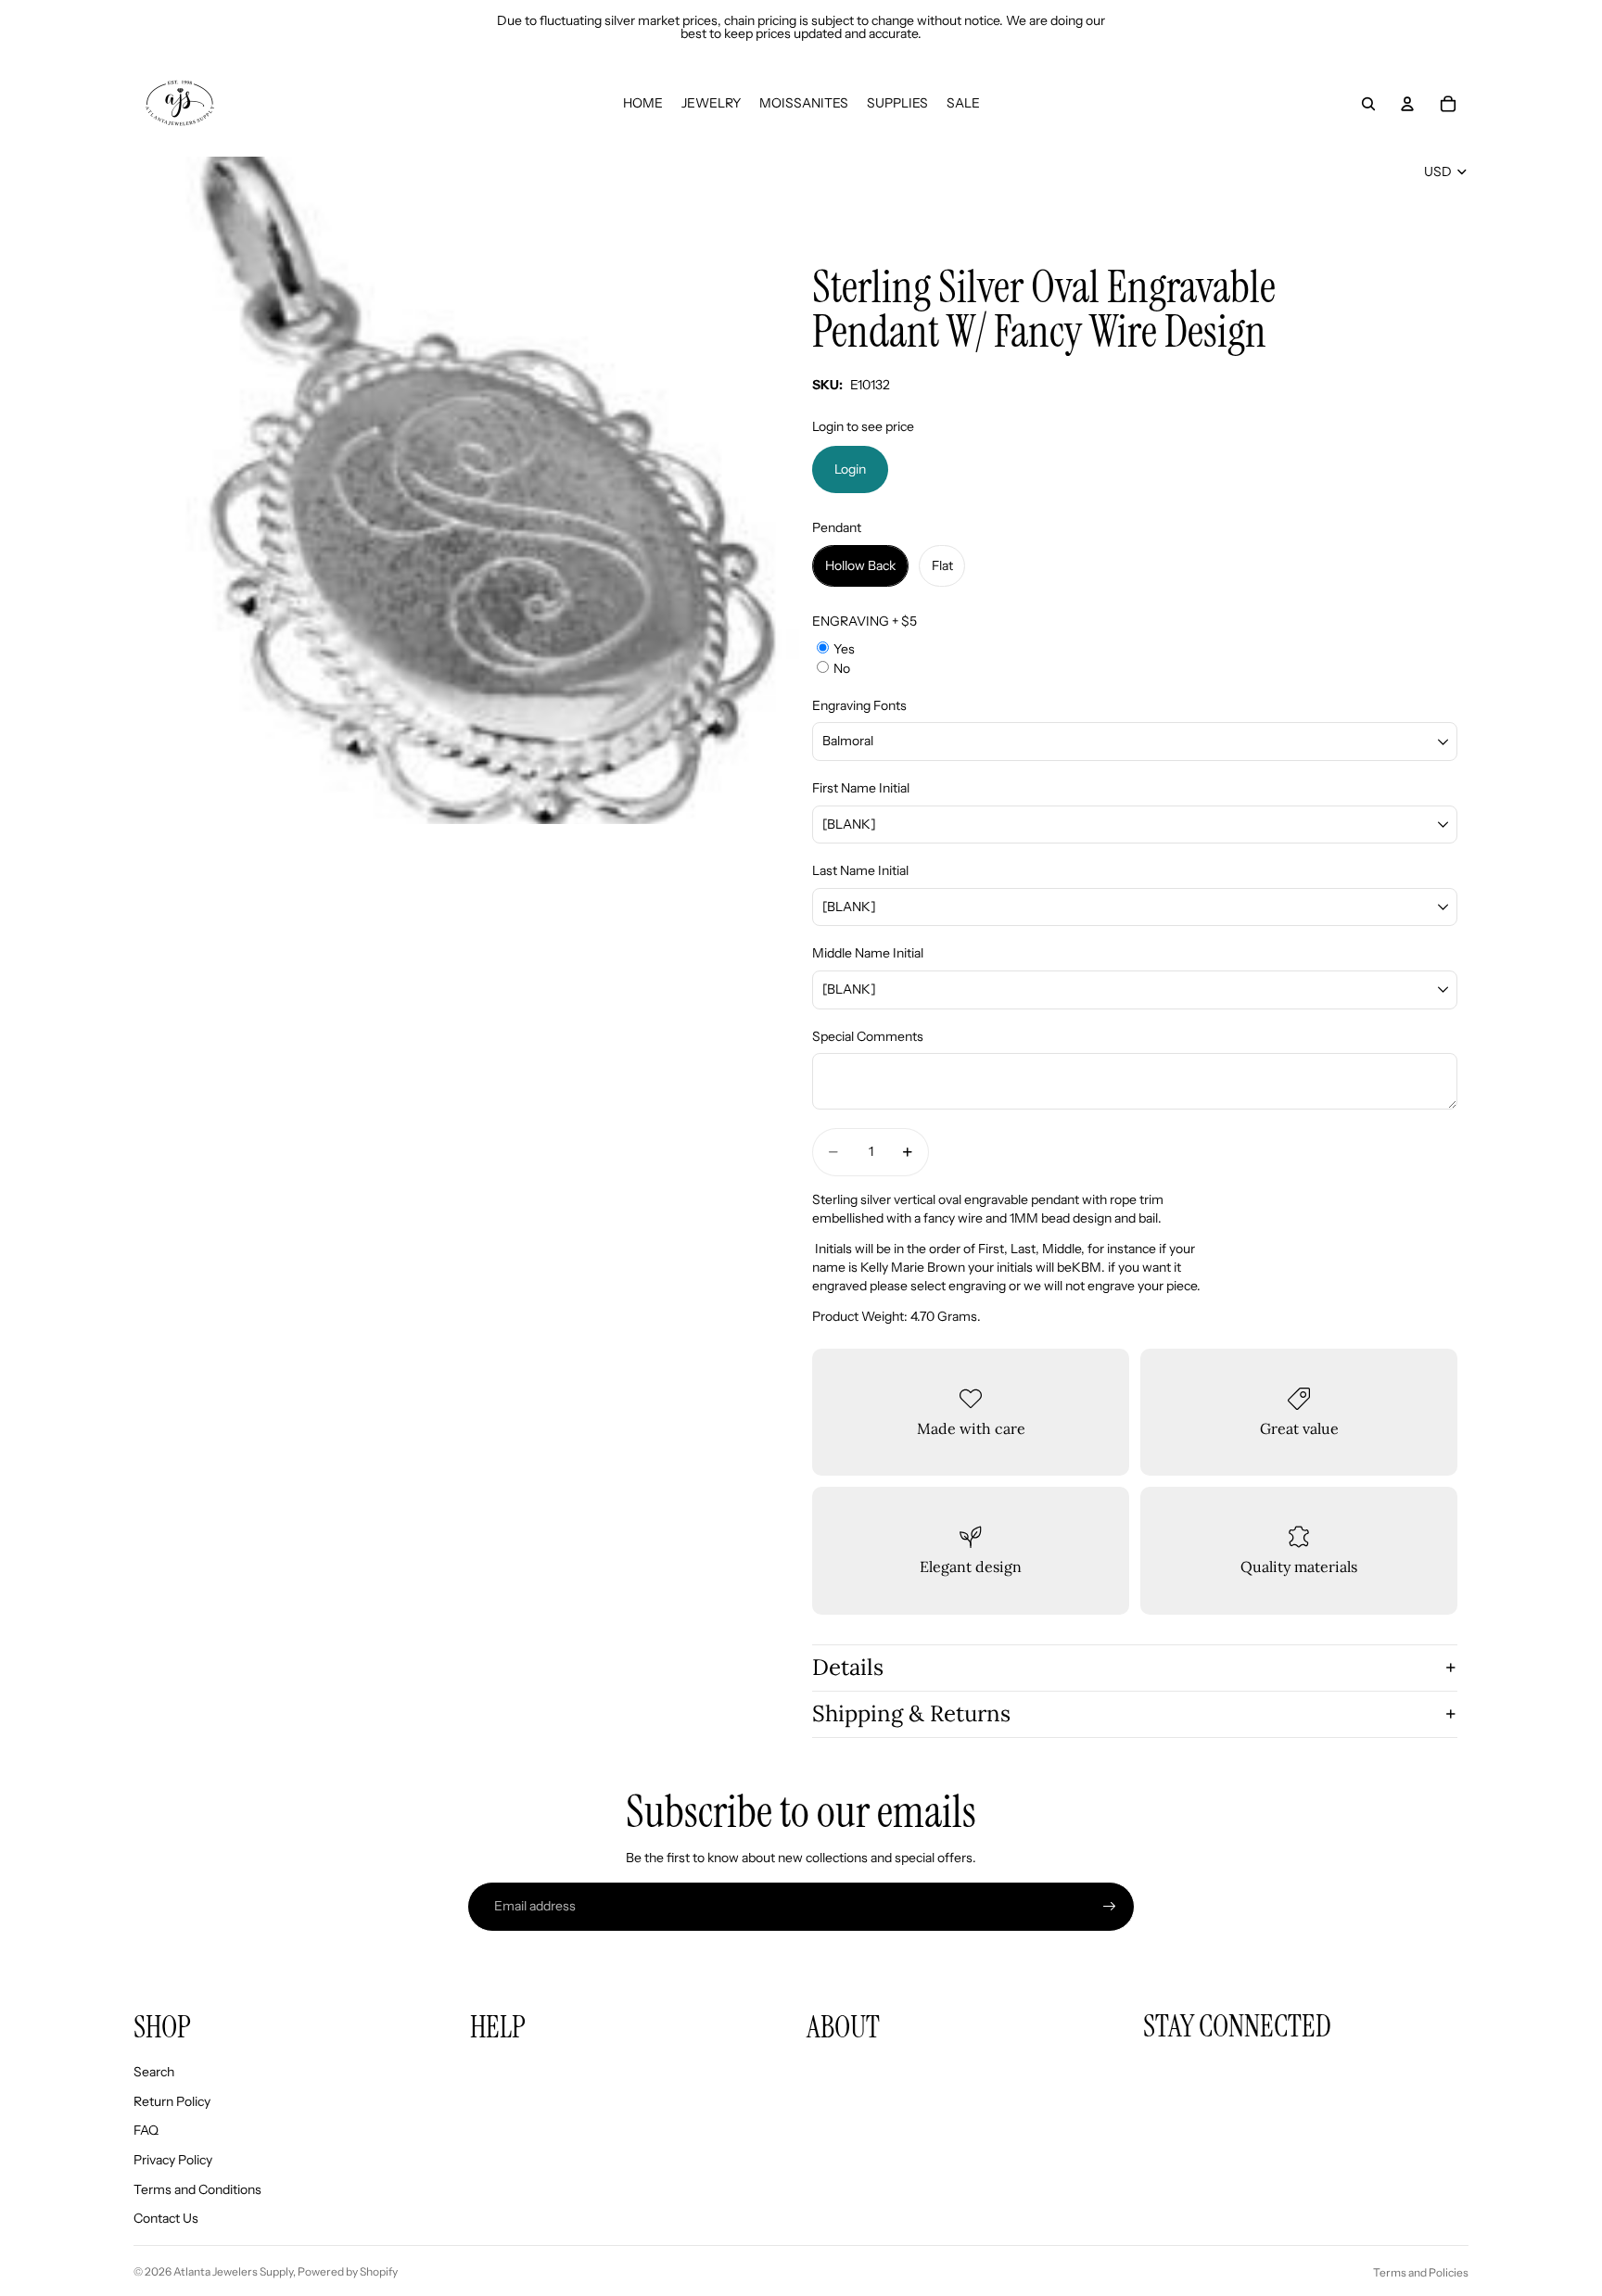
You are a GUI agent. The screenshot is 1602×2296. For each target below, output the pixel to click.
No (842, 668)
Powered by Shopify (348, 2271)
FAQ (146, 2130)
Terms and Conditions (197, 2189)
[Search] (1368, 104)
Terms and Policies (1421, 2272)
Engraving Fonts (859, 705)
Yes (844, 649)
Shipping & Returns (911, 1713)
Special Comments (868, 1036)
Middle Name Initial (868, 953)
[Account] (1407, 104)
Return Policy (172, 2101)
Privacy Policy (173, 2160)
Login (850, 469)
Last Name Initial (860, 870)
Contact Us (166, 2218)
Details (848, 1667)
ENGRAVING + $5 (865, 621)
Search (154, 2072)
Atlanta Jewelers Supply (233, 2271)
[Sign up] (1110, 1907)
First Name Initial (861, 788)
